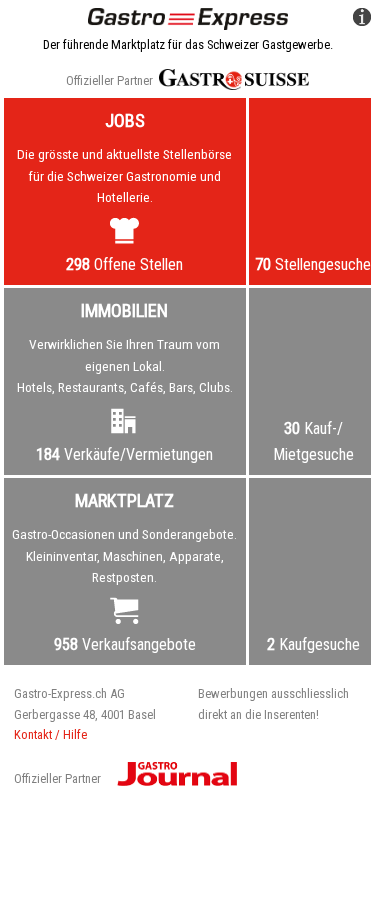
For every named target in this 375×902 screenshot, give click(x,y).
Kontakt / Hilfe (50, 734)
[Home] (188, 17)
